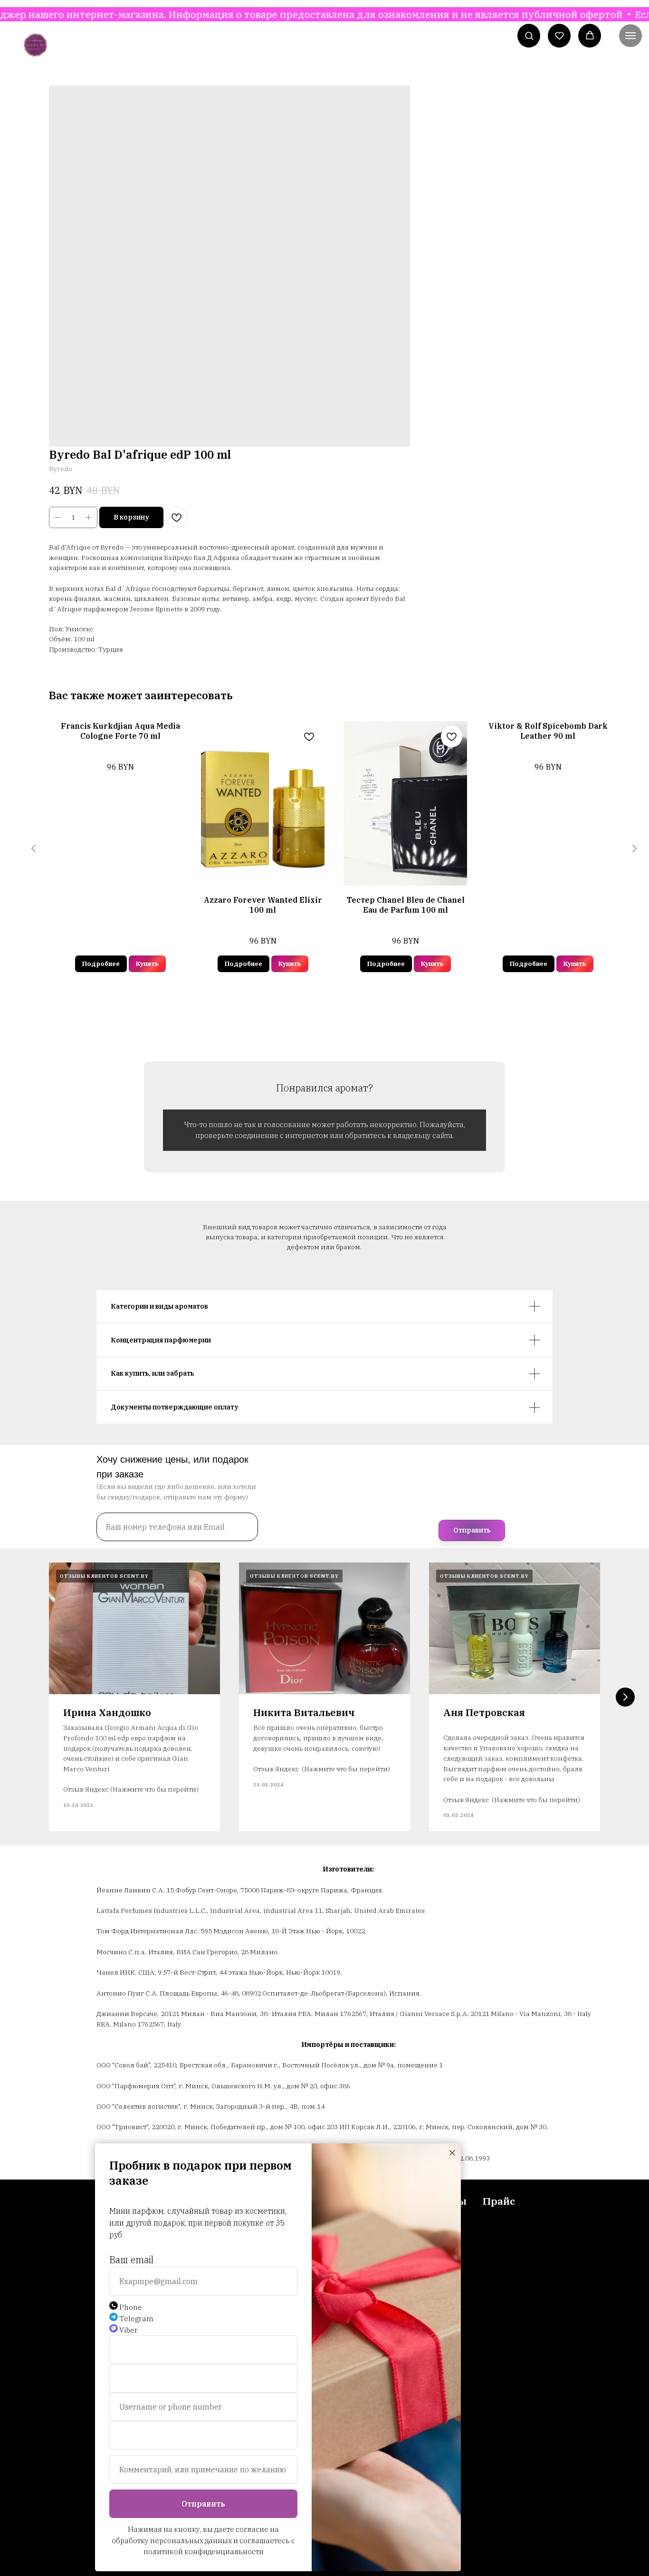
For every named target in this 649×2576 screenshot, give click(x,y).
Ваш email (131, 2260)
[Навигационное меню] (630, 36)
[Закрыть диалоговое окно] (452, 2153)
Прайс (499, 2201)
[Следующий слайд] (625, 1697)
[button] (529, 35)
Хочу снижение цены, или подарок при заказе (172, 1467)
